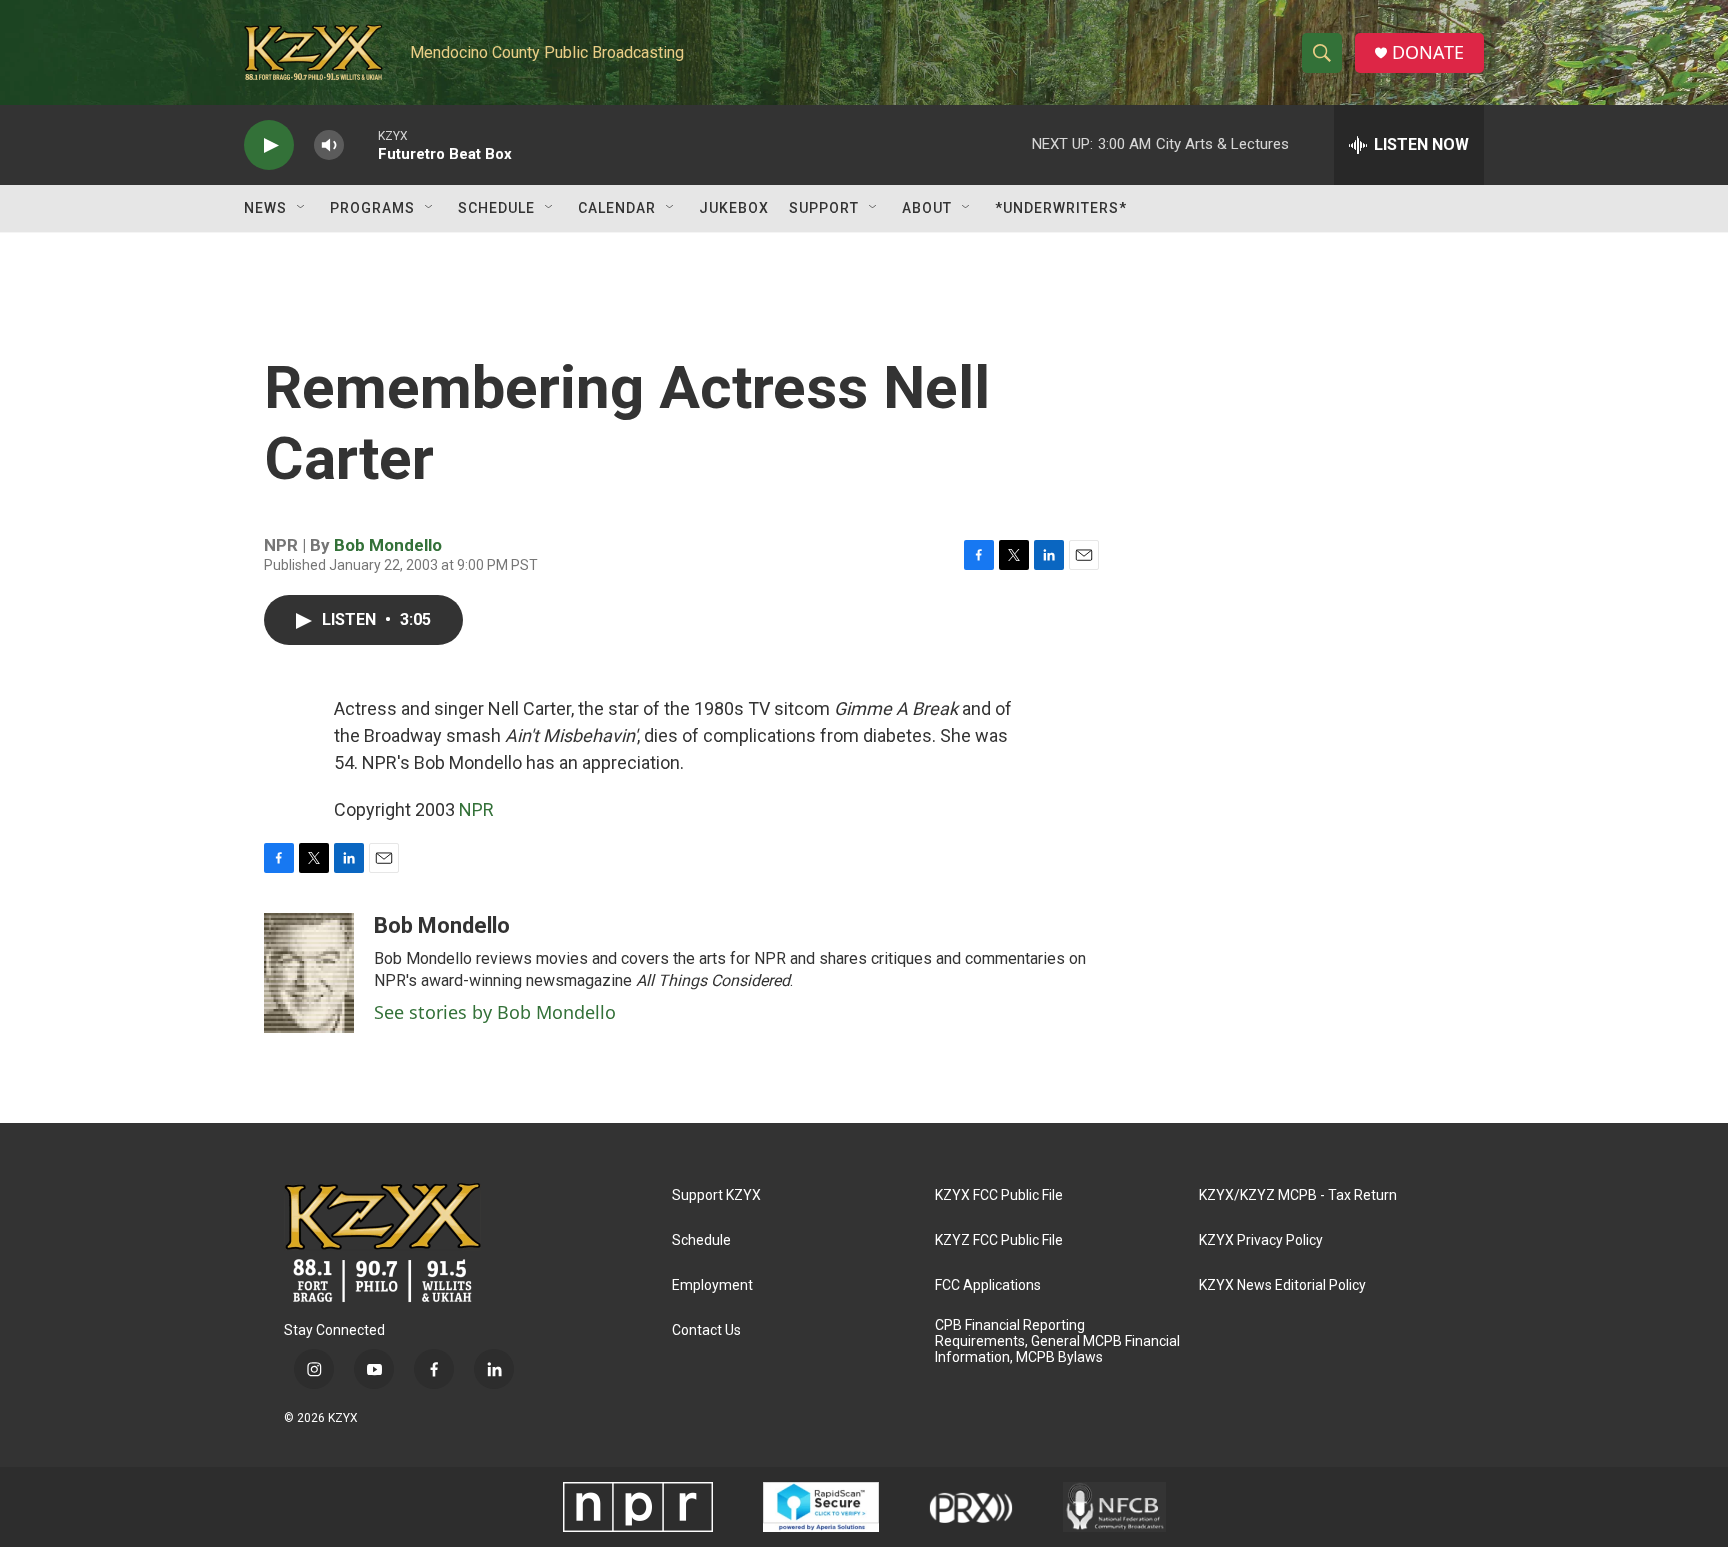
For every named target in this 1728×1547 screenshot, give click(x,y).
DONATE (1428, 52)
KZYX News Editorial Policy (1282, 1285)
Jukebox (734, 208)
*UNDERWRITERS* (1061, 208)
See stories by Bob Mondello (495, 1012)
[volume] (329, 145)
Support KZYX (716, 1195)
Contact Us (706, 1330)
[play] (269, 145)
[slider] (361, 144)
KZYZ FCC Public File (999, 1240)
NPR (476, 809)
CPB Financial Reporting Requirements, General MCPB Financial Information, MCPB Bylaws (1057, 1341)
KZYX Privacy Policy (1261, 1240)
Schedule (496, 208)
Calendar (617, 208)
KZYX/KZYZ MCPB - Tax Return (1298, 1195)
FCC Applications (988, 1285)
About (927, 208)
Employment (712, 1285)
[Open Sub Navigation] (302, 208)
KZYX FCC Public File (999, 1195)
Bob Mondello (388, 545)
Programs (372, 208)
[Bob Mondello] (309, 973)
